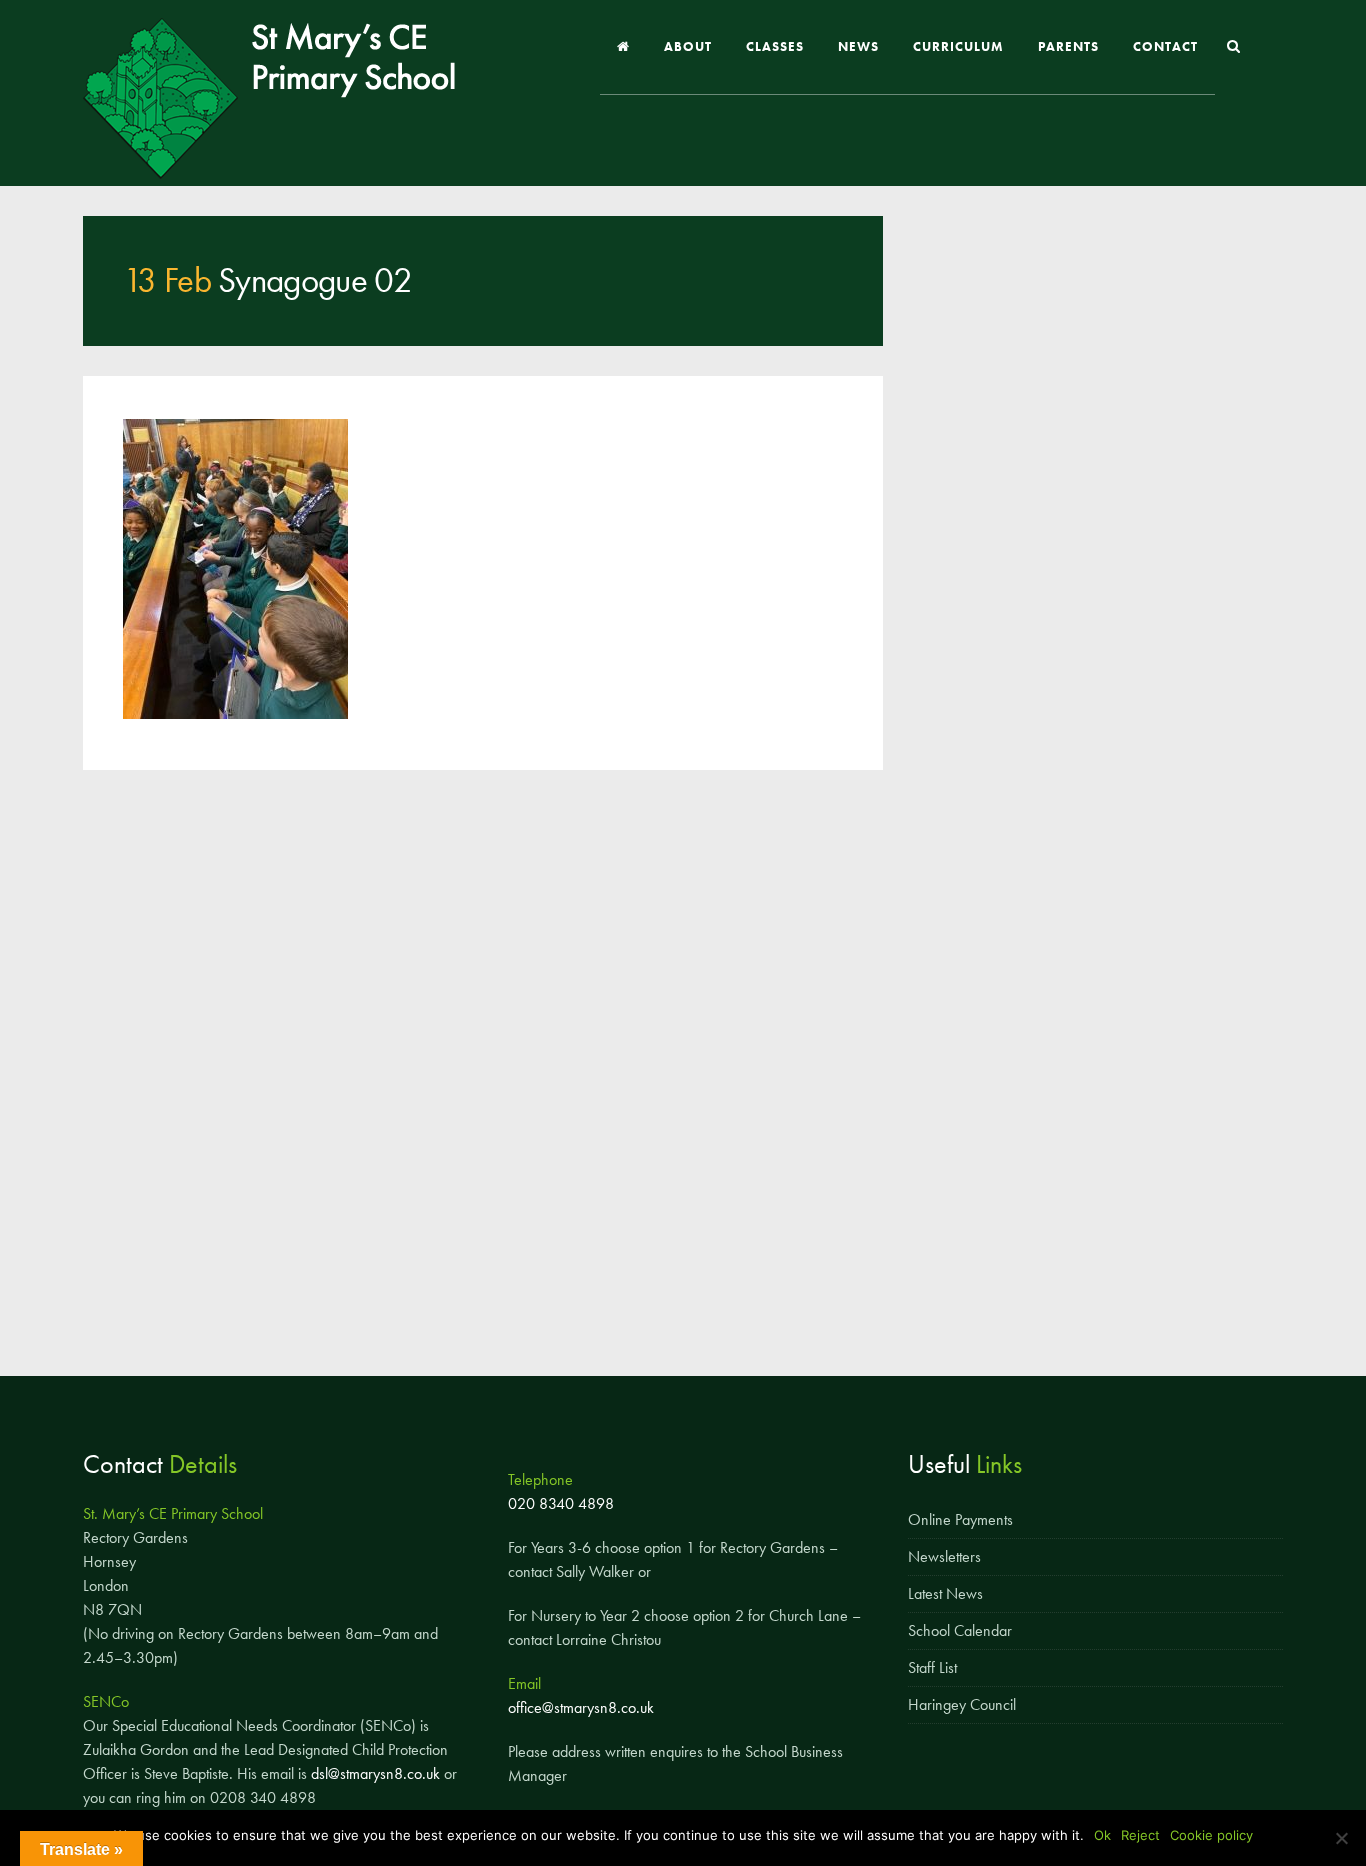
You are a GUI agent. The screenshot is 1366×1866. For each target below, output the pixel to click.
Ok (1102, 1835)
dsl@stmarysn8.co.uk (375, 1773)
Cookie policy (1211, 1835)
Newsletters (944, 1556)
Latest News (945, 1593)
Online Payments (960, 1519)
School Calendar (960, 1630)
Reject (1140, 1835)
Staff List (932, 1667)
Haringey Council (962, 1704)
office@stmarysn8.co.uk (581, 1707)
